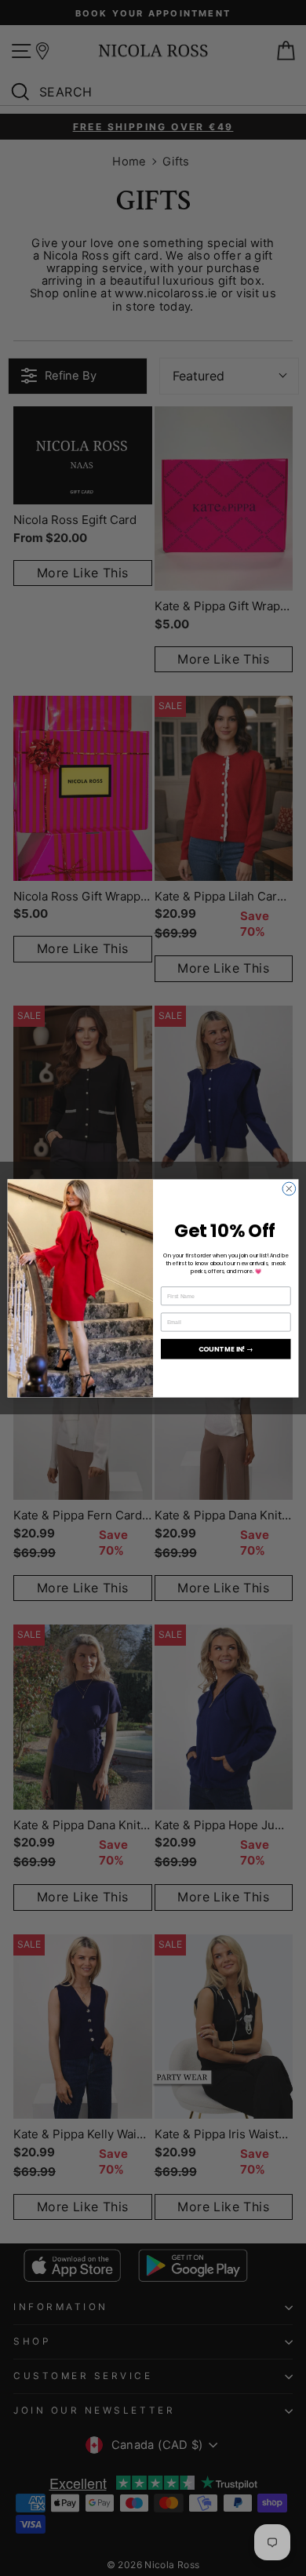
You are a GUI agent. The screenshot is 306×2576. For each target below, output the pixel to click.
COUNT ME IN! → (226, 1348)
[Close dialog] (289, 1189)
